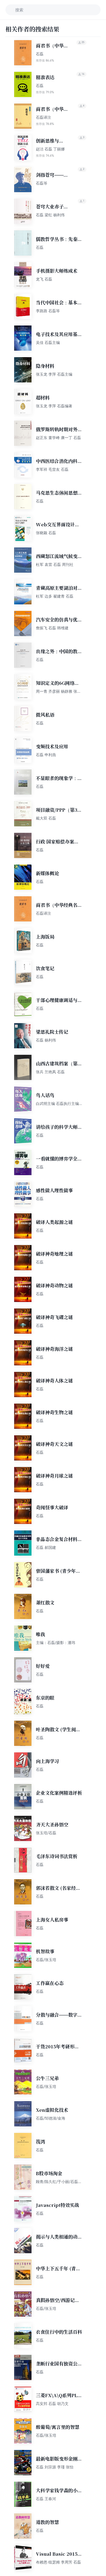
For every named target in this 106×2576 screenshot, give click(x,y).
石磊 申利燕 (46, 755)
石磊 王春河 (46, 2499)
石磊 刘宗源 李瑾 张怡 (55, 2467)
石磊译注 (43, 117)
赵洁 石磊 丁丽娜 (50, 149)
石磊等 (42, 183)
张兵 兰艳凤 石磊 (50, 1072)
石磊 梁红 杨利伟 (50, 215)
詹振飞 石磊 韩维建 (52, 628)
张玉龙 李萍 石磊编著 (54, 406)
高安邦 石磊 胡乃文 (52, 2403)
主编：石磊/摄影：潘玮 (56, 1642)
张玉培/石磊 (46, 1833)
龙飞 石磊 (44, 279)
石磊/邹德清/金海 (51, 2118)
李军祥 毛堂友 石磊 (52, 469)
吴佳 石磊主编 (48, 342)
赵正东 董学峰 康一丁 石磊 (58, 438)
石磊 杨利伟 (46, 1040)
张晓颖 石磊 (46, 533)
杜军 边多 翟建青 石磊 (55, 596)
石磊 (40, 54)
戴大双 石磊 (46, 818)
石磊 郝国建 (46, 1547)
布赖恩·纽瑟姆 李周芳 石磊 (58, 2562)
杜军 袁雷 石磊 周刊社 (55, 564)
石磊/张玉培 (46, 1960)
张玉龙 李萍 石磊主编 (54, 374)
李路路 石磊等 (48, 311)
